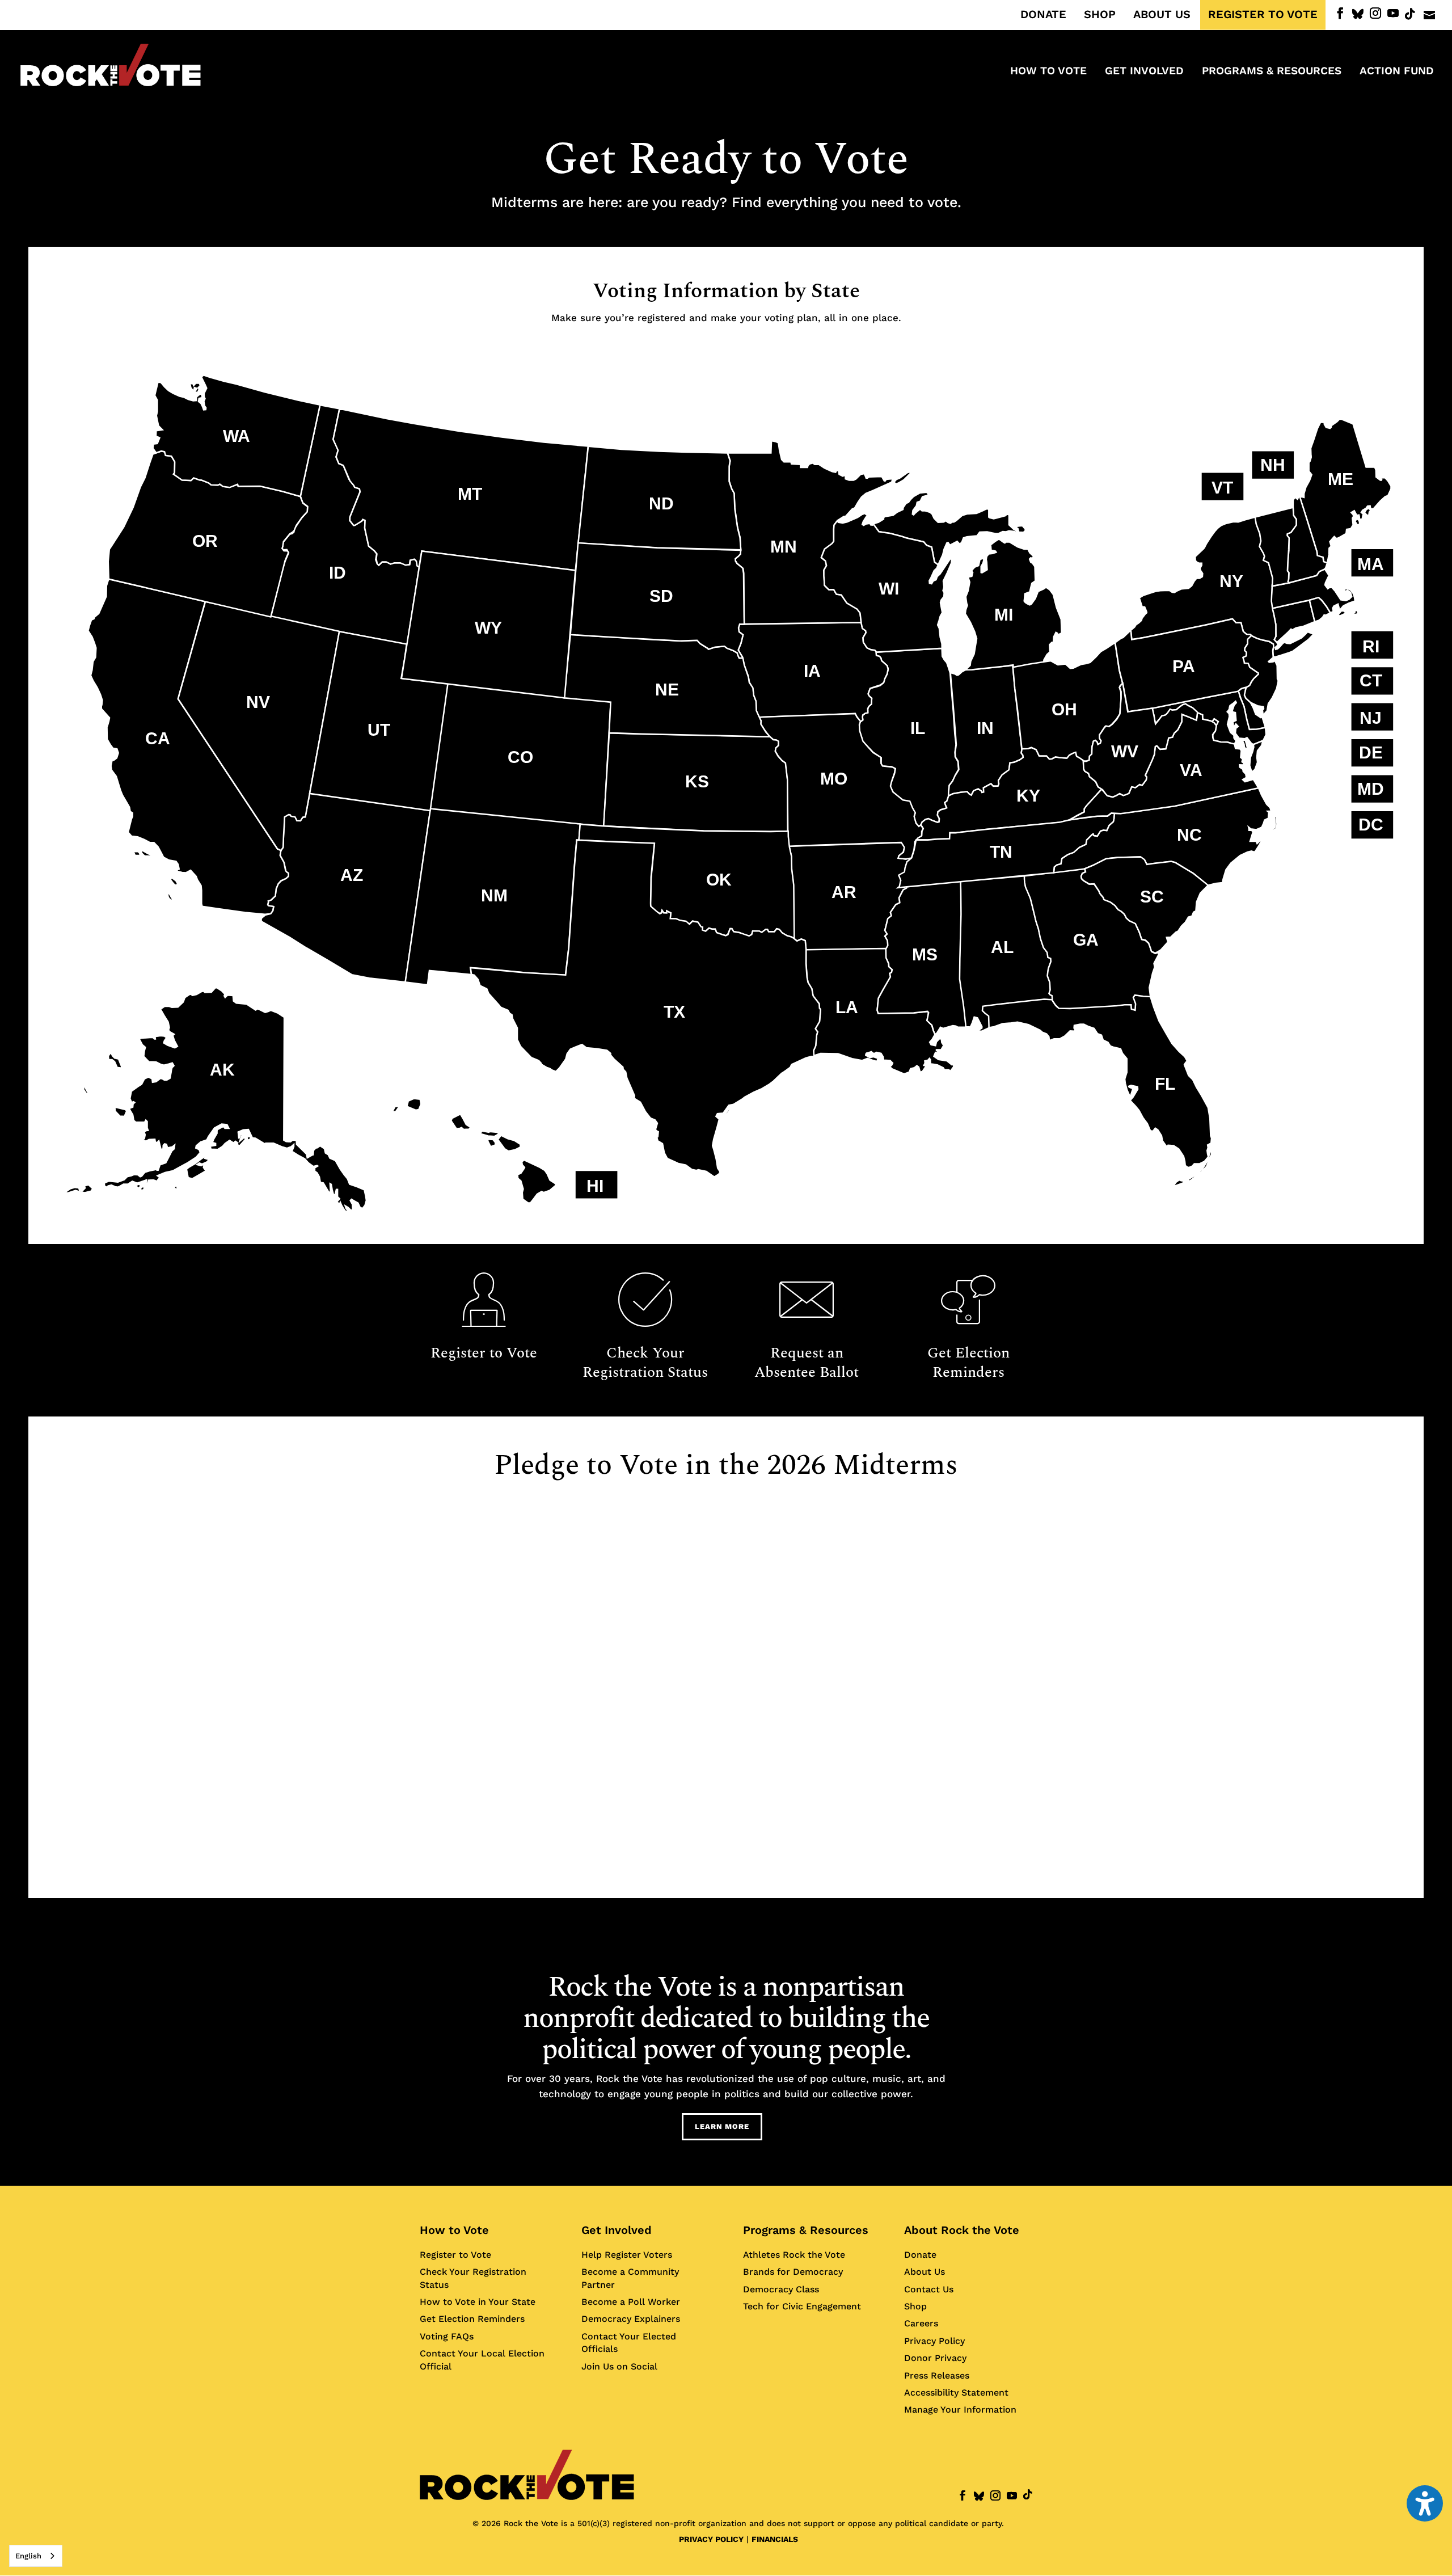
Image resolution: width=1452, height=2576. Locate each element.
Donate (920, 2255)
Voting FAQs (447, 2336)
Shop (915, 2306)
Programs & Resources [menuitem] (1272, 72)
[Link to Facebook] (1340, 13)
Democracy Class (781, 2289)
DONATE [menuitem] (1043, 15)
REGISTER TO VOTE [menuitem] (1263, 15)
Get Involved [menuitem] (1144, 72)
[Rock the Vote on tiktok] (1410, 14)
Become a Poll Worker (631, 2302)
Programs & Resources (806, 2230)
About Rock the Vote (962, 2230)
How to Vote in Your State (478, 2302)
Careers (921, 2324)
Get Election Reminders (472, 2319)
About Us (925, 2272)
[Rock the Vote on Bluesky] (1358, 14)
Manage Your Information (960, 2410)
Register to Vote (455, 2255)
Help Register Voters (627, 2255)
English (28, 2556)
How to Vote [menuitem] (1048, 72)
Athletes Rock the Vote (794, 2255)
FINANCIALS (775, 2539)
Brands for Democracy (793, 2272)
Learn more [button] (722, 2126)
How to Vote (454, 2230)
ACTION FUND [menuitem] (1397, 72)
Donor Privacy (935, 2358)
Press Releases (937, 2375)
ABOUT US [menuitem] (1162, 15)
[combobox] (36, 2556)
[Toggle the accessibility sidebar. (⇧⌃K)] (1425, 2503)
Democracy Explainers (631, 2319)
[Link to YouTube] (1393, 13)
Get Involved (617, 2230)
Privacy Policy (934, 2341)
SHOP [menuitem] (1100, 15)
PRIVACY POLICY (711, 2539)
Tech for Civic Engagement (802, 2306)
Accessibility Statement (956, 2392)
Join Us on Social (619, 2366)
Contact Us (929, 2289)
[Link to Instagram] (1375, 13)
